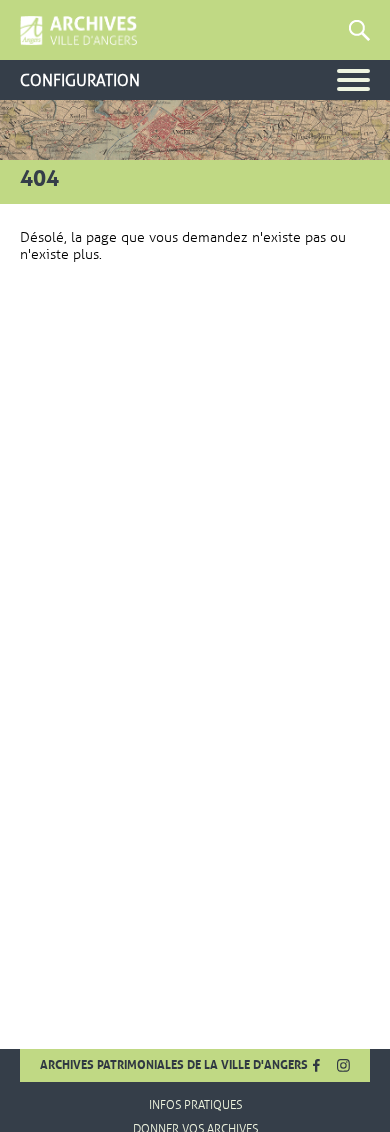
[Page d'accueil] (78, 31)
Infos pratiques (195, 1105)
